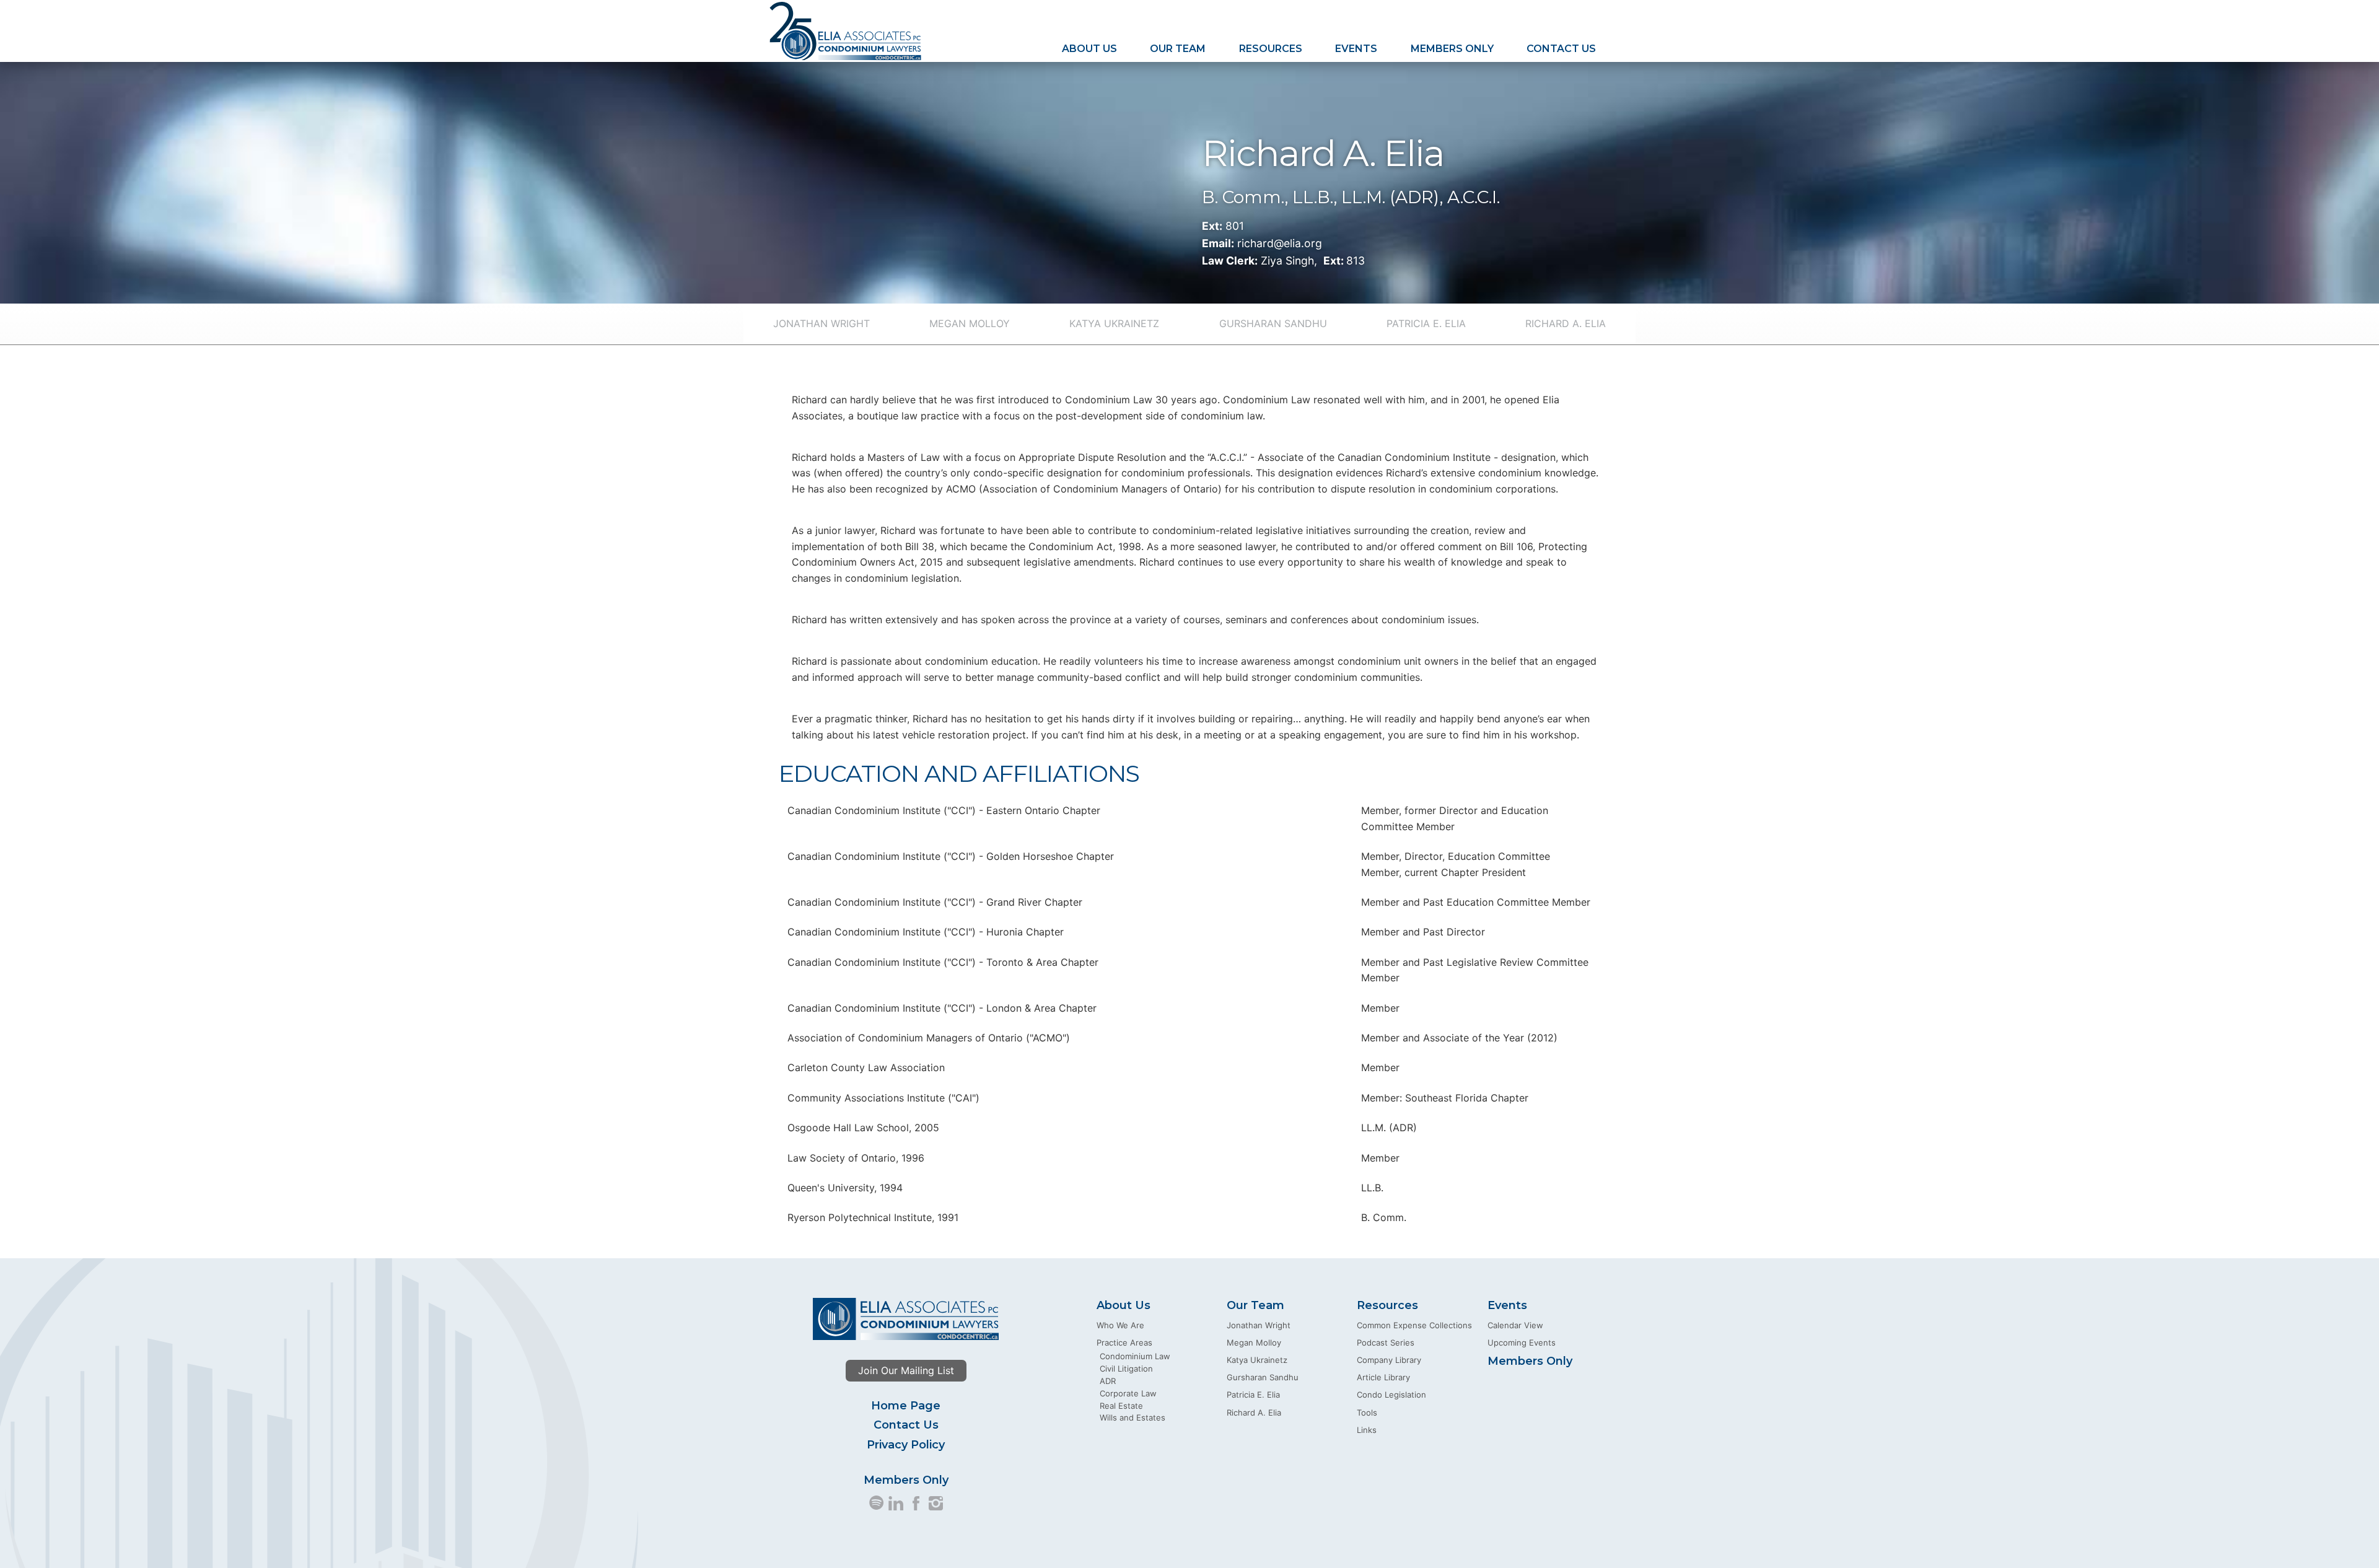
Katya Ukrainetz (1114, 323)
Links (1367, 1430)
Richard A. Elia (1566, 323)
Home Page (906, 1406)
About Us (1089, 49)
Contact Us (1561, 49)
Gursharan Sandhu (1273, 323)
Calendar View (1515, 1325)
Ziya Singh (1287, 261)
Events (1356, 49)
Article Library (1383, 1377)
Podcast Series (1386, 1342)
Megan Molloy (970, 323)
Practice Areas (1124, 1342)
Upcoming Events (1522, 1342)
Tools (1367, 1413)
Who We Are (1120, 1325)
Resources (1271, 49)
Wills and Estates (1133, 1417)
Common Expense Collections (1414, 1325)
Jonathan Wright (821, 323)
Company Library (1389, 1360)
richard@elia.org (1280, 243)
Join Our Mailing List (906, 1370)
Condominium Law (1135, 1356)
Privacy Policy (906, 1445)
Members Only (1452, 49)
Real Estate (1121, 1406)
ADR (1108, 1381)
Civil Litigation (1126, 1369)
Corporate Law (1128, 1393)
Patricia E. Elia (1426, 323)
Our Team (1178, 49)
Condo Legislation (1391, 1395)
